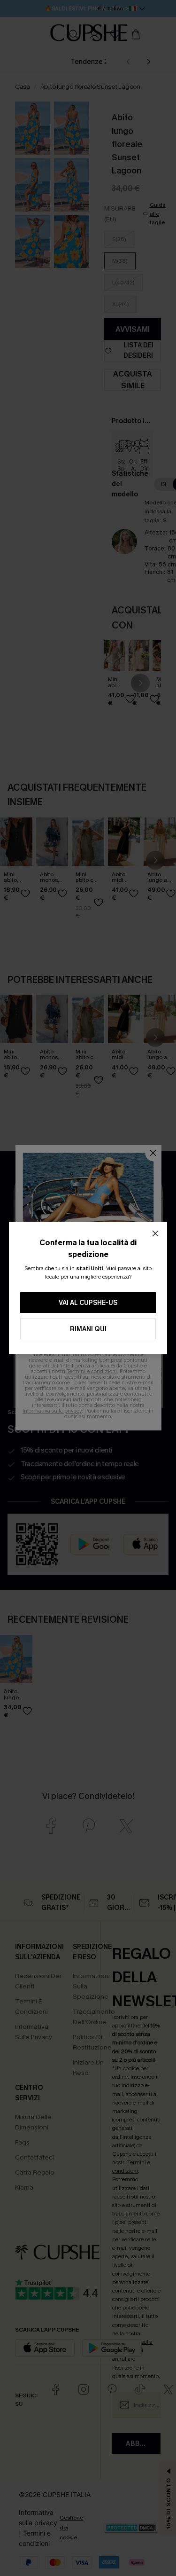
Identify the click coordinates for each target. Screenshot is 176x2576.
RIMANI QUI (88, 1329)
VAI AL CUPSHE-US (88, 1303)
